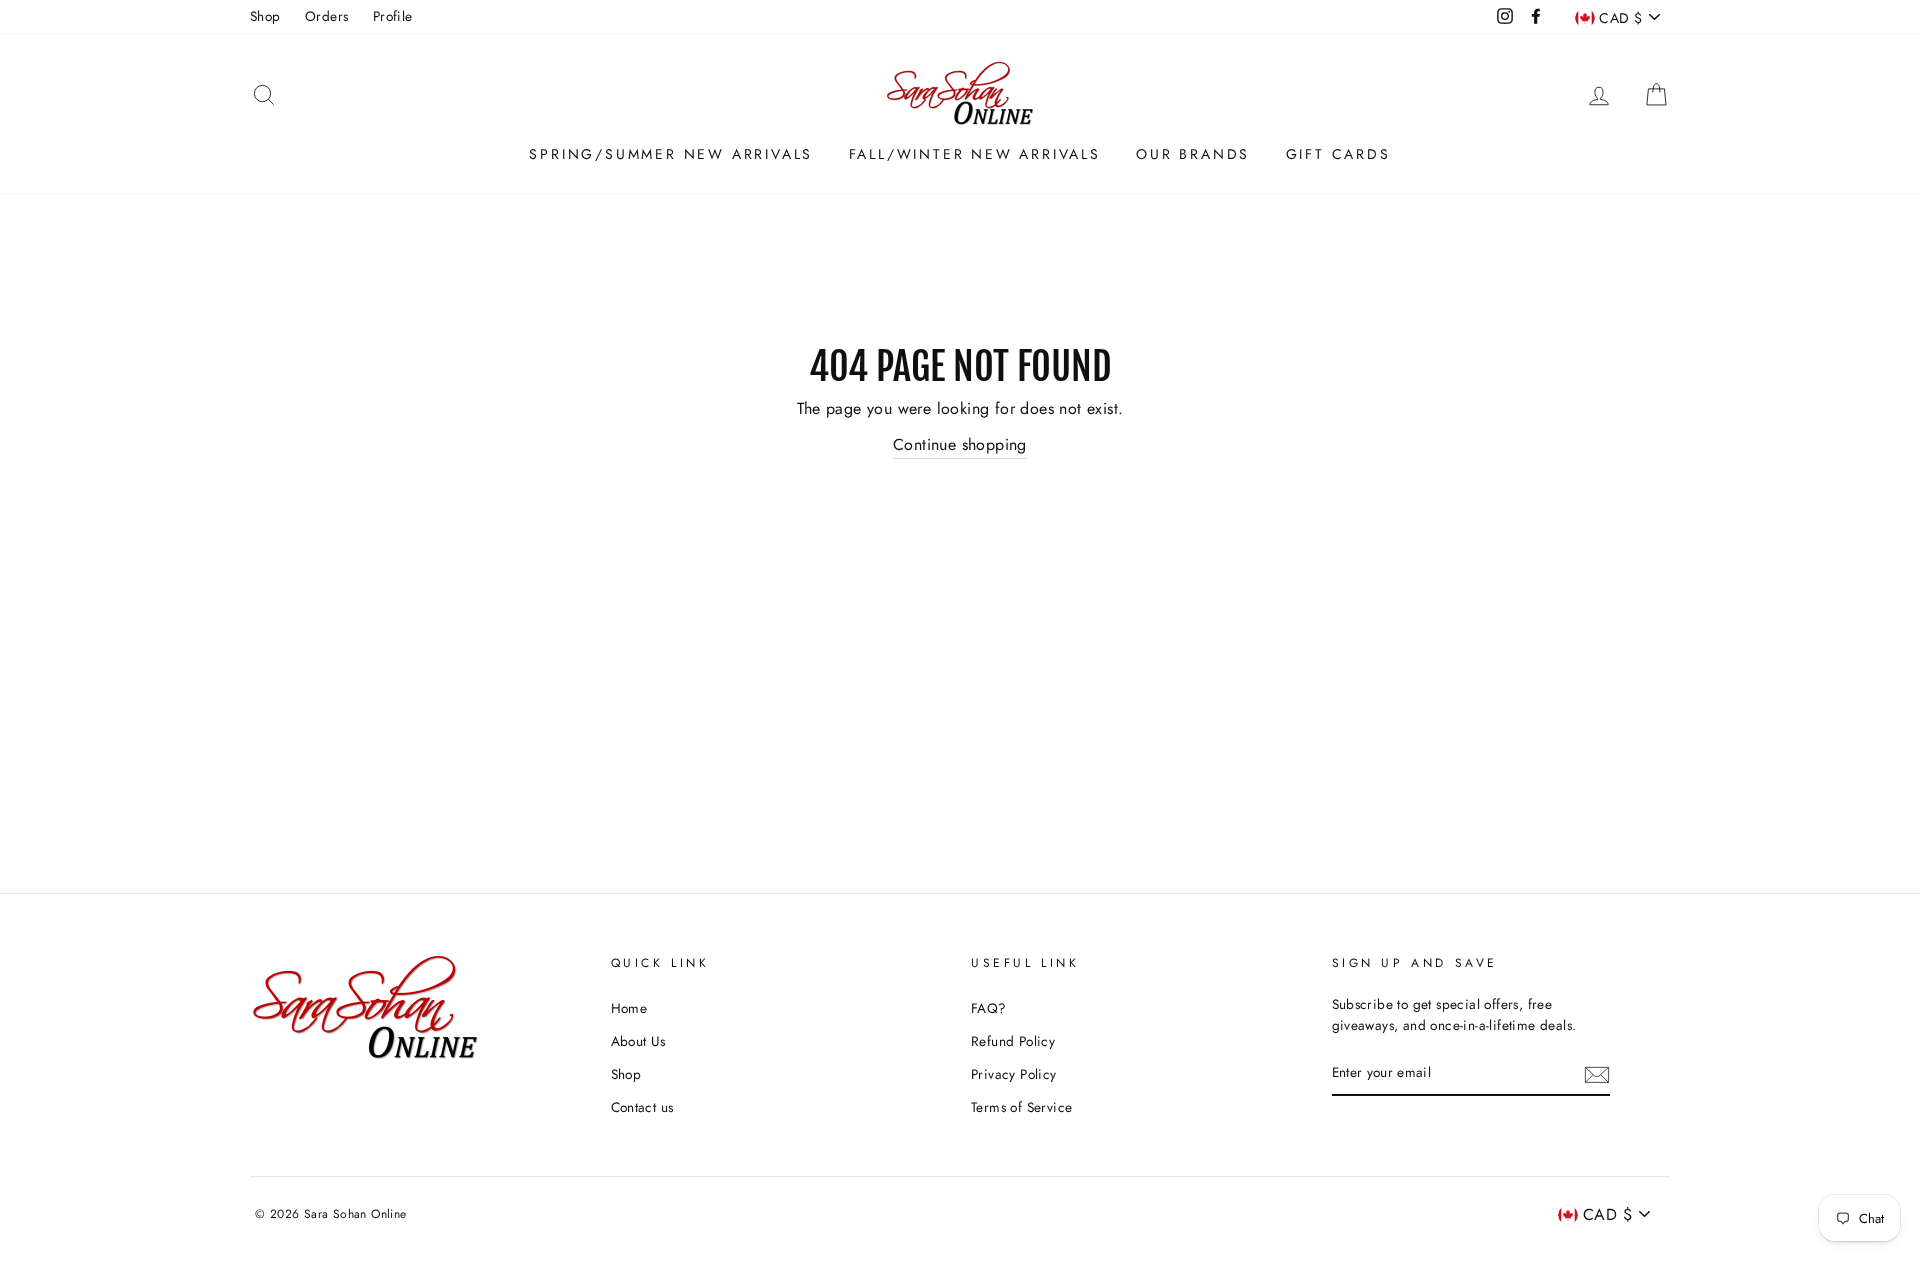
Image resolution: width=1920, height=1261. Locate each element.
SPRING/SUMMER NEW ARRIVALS (671, 154)
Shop (265, 16)
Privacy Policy (1014, 1074)
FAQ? (989, 1008)
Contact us (642, 1107)
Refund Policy (1013, 1041)
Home (629, 1008)
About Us (638, 1041)
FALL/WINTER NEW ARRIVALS (975, 154)
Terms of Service (1021, 1107)
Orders (326, 16)
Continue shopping (960, 444)
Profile (393, 16)
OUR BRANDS (1193, 154)
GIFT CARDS (1338, 154)
